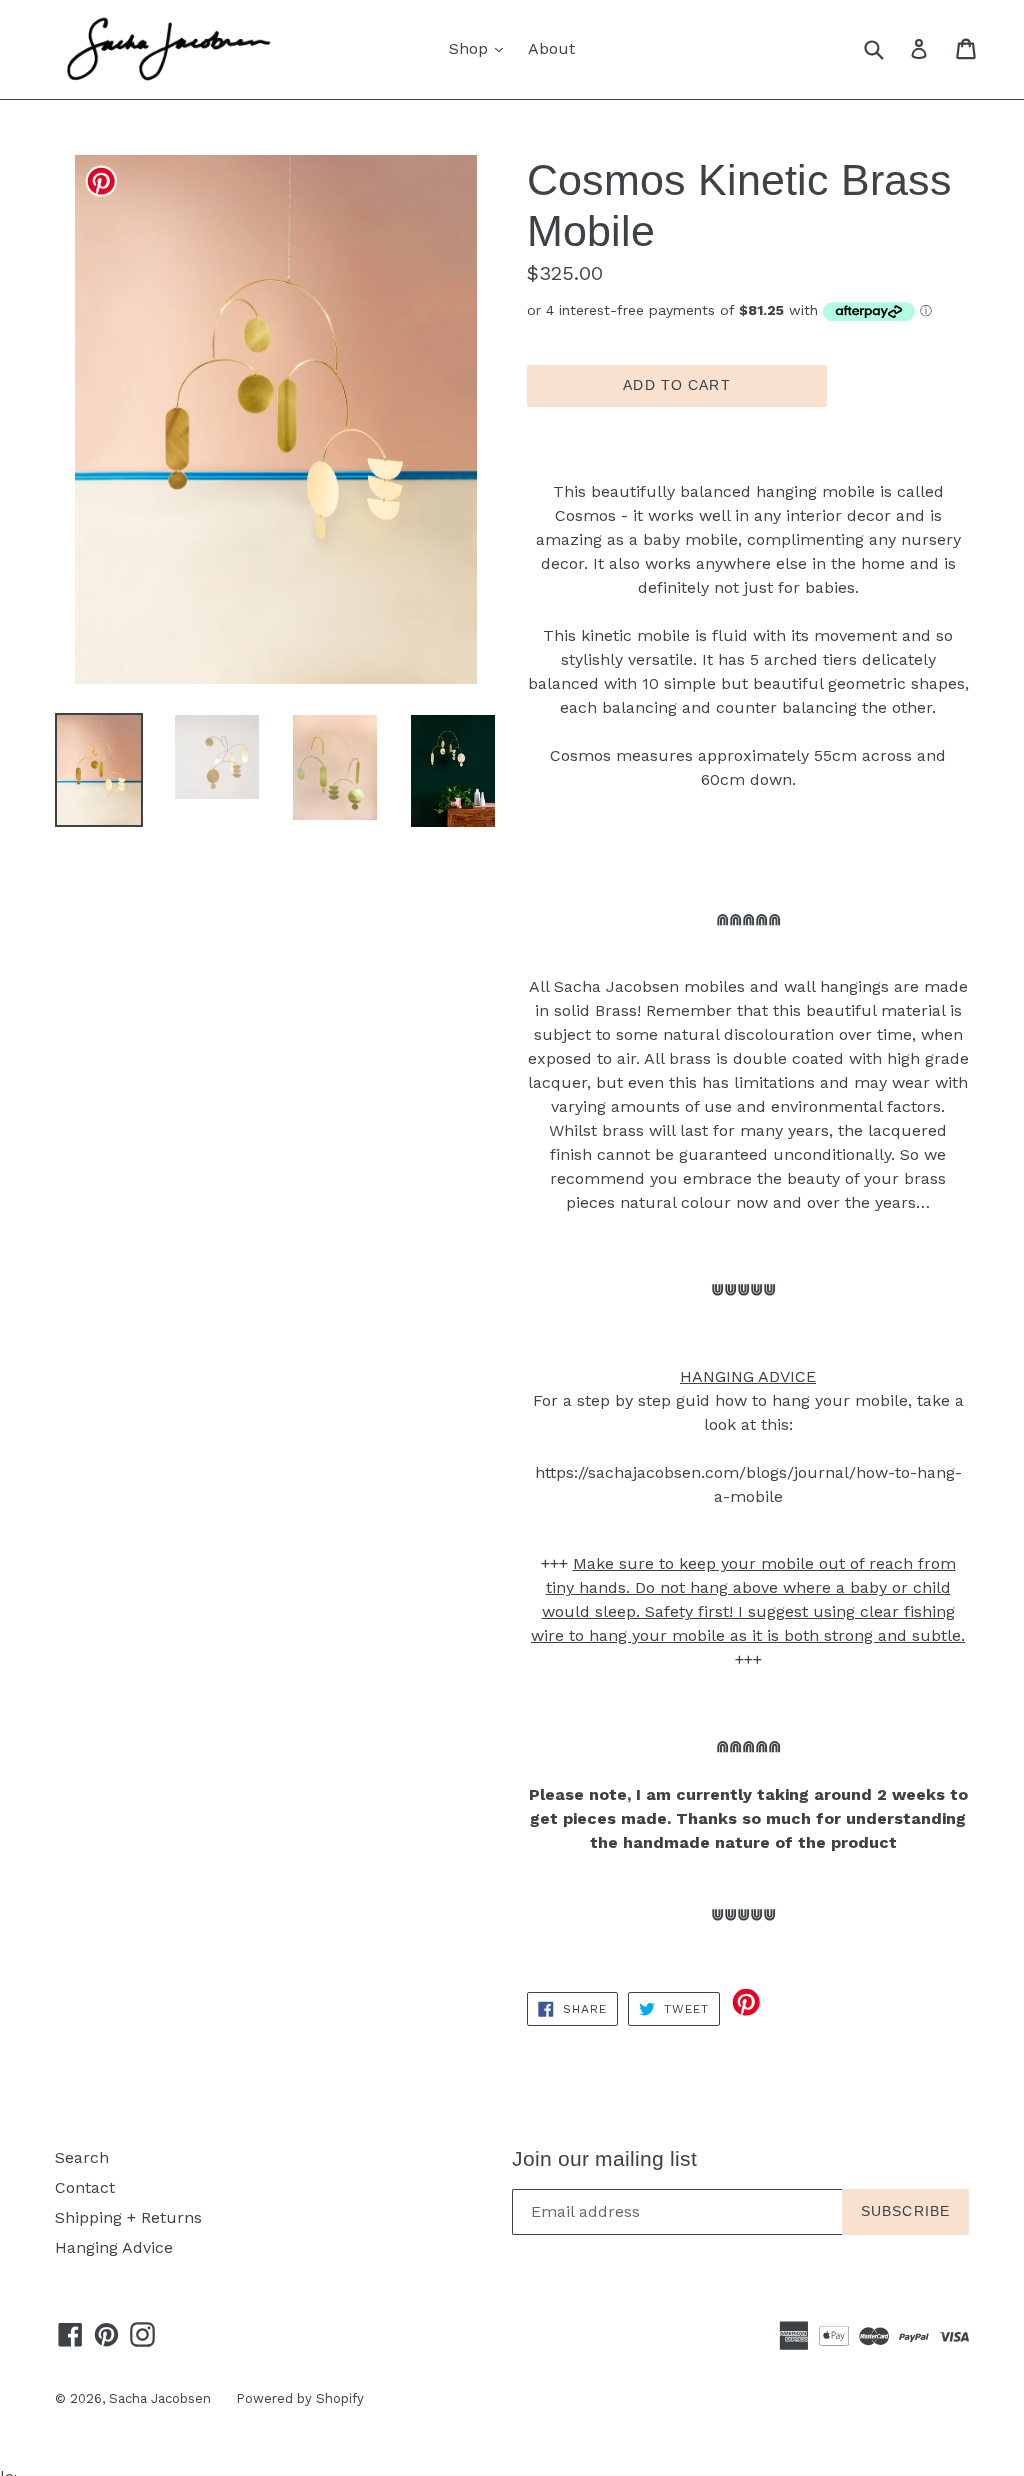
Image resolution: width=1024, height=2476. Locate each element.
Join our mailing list (604, 2158)
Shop (481, 48)
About (551, 48)
